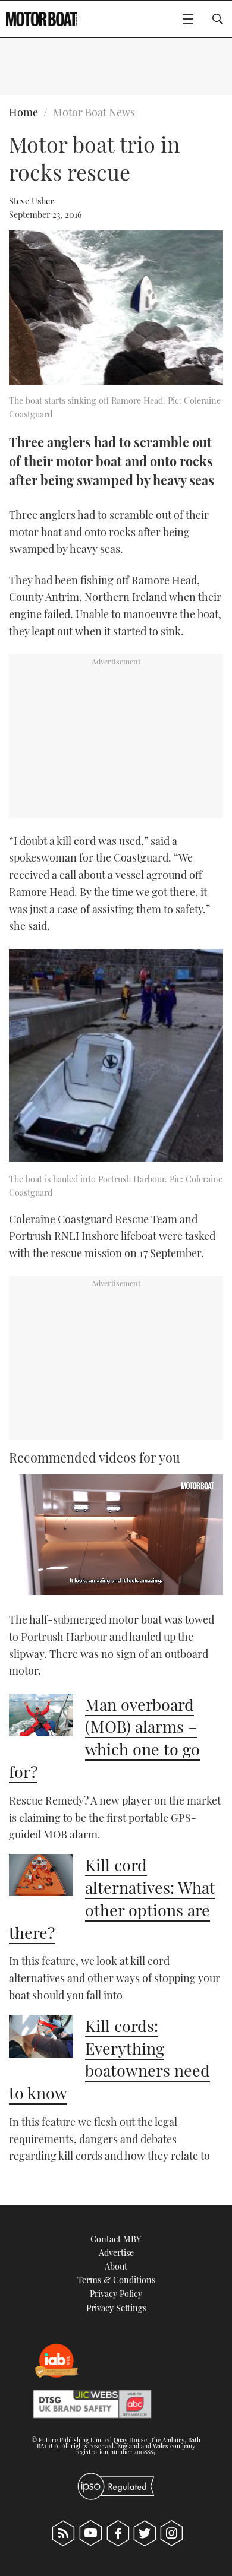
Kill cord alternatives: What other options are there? (112, 1898)
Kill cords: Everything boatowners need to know (109, 2059)
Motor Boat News (94, 112)
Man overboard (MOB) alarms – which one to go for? (104, 1738)
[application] (116, 1535)
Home (23, 112)
